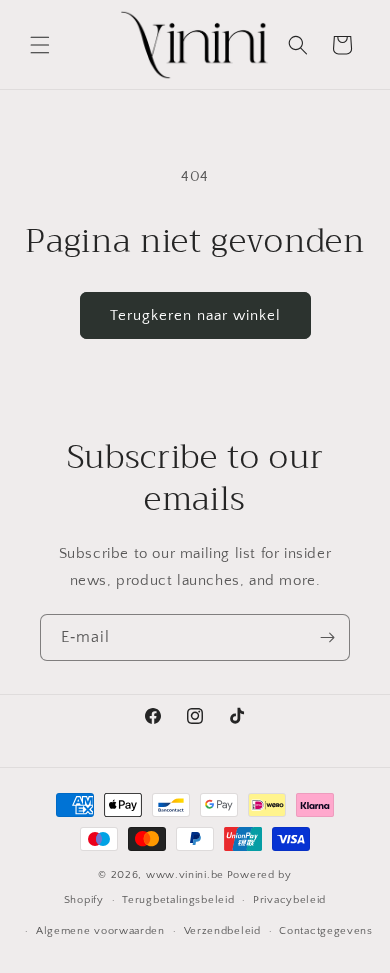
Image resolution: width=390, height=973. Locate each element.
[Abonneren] (327, 637)
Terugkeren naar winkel (195, 315)
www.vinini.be (185, 875)
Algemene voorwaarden (100, 931)
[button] (40, 45)
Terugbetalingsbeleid (178, 900)
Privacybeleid (289, 900)
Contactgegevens (326, 931)
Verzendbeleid (222, 931)
